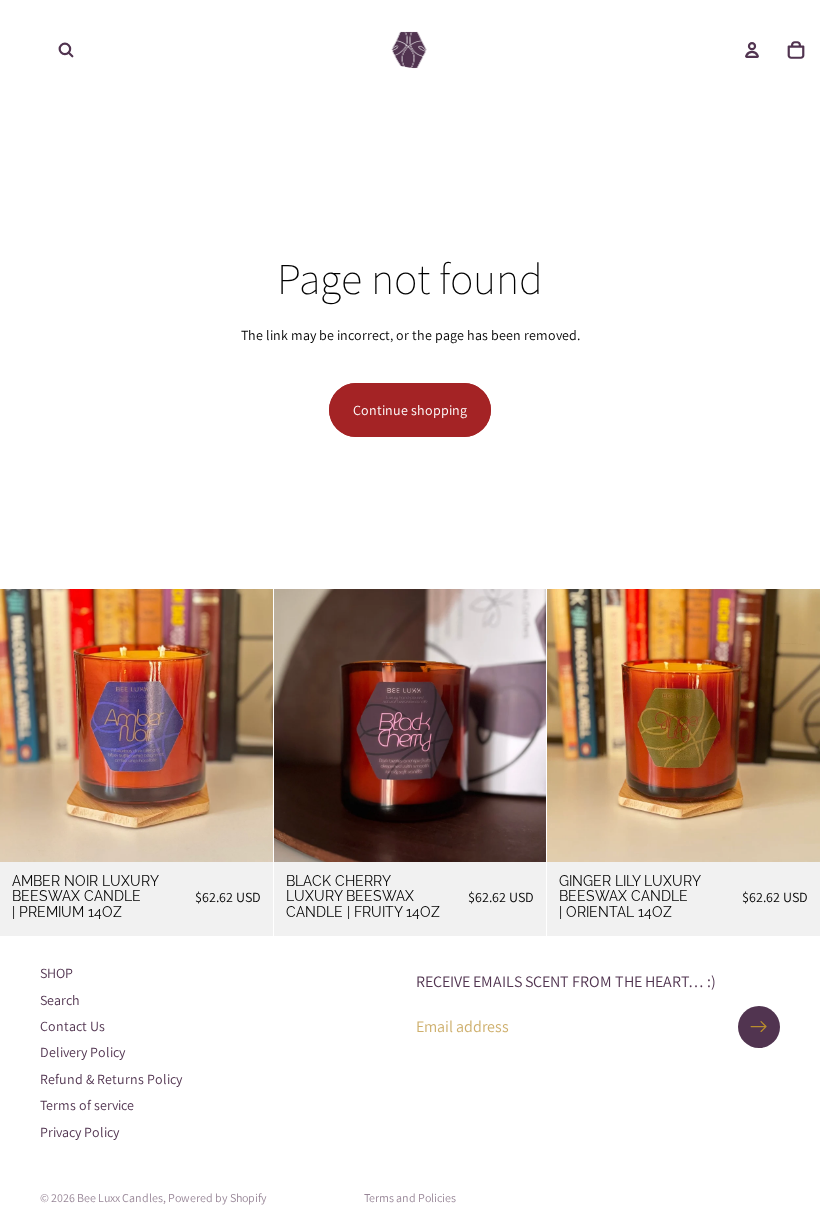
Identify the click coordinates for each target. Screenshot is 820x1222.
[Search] (66, 50)
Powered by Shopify (217, 1197)
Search (60, 1000)
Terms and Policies (410, 1197)
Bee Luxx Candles (120, 1197)
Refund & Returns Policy (111, 1079)
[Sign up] (759, 1027)
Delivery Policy (82, 1052)
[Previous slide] (30, 725)
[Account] (752, 50)
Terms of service (87, 1105)
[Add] (242, 831)
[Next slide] (243, 725)
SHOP (56, 973)
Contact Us (72, 1026)
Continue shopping (410, 410)
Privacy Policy (79, 1132)
